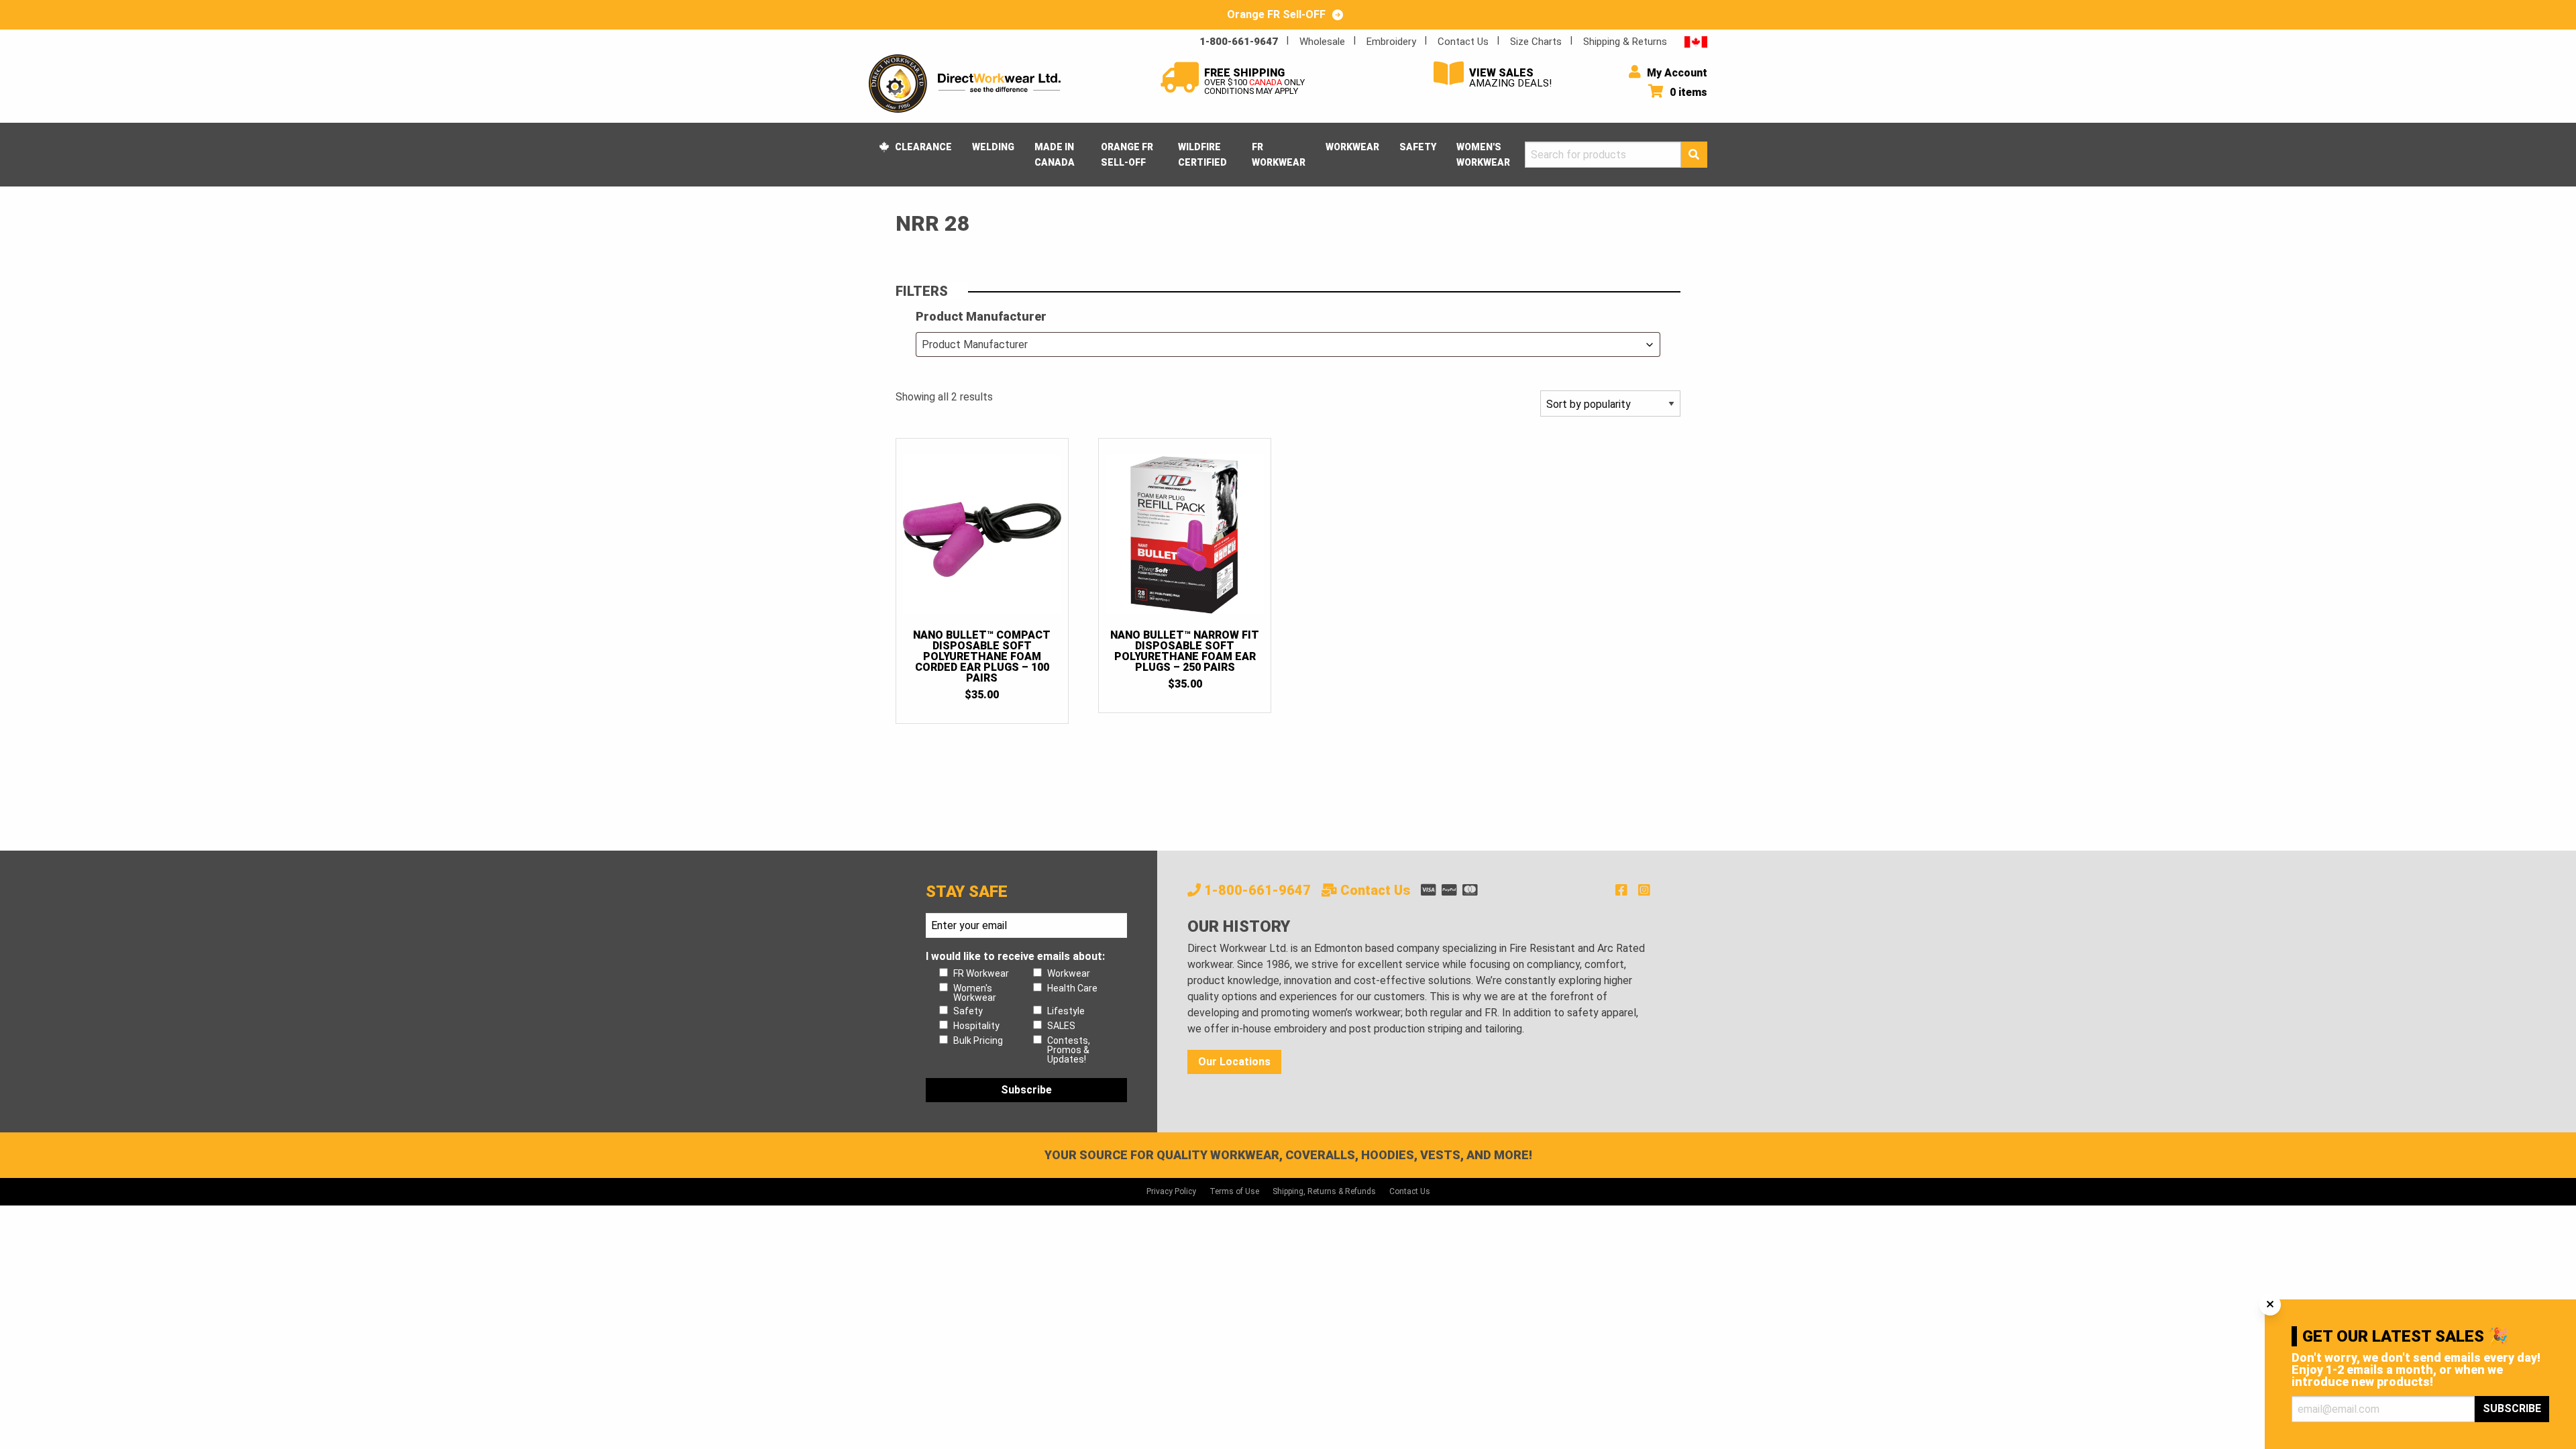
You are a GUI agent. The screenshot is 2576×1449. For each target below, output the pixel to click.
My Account (1676, 73)
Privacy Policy (1171, 1191)
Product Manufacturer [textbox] (975, 344)
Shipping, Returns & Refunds (1324, 1191)
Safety (1418, 147)
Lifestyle (1066, 1011)
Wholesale (1322, 42)
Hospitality (976, 1026)
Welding (993, 147)
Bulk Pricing (978, 1040)
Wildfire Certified (1202, 154)
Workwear (1352, 147)
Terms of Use (1234, 1191)
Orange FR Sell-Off (1127, 154)
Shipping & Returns (1625, 42)
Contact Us (1463, 42)
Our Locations (1234, 1062)
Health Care (1072, 988)
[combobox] (1288, 344)
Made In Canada (1055, 154)
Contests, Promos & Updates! (1069, 1050)
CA (1696, 41)
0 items (1687, 92)
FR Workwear (1279, 154)
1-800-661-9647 (1239, 42)
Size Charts (1536, 42)
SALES (1061, 1026)
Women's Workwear (1483, 154)
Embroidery (1391, 42)
